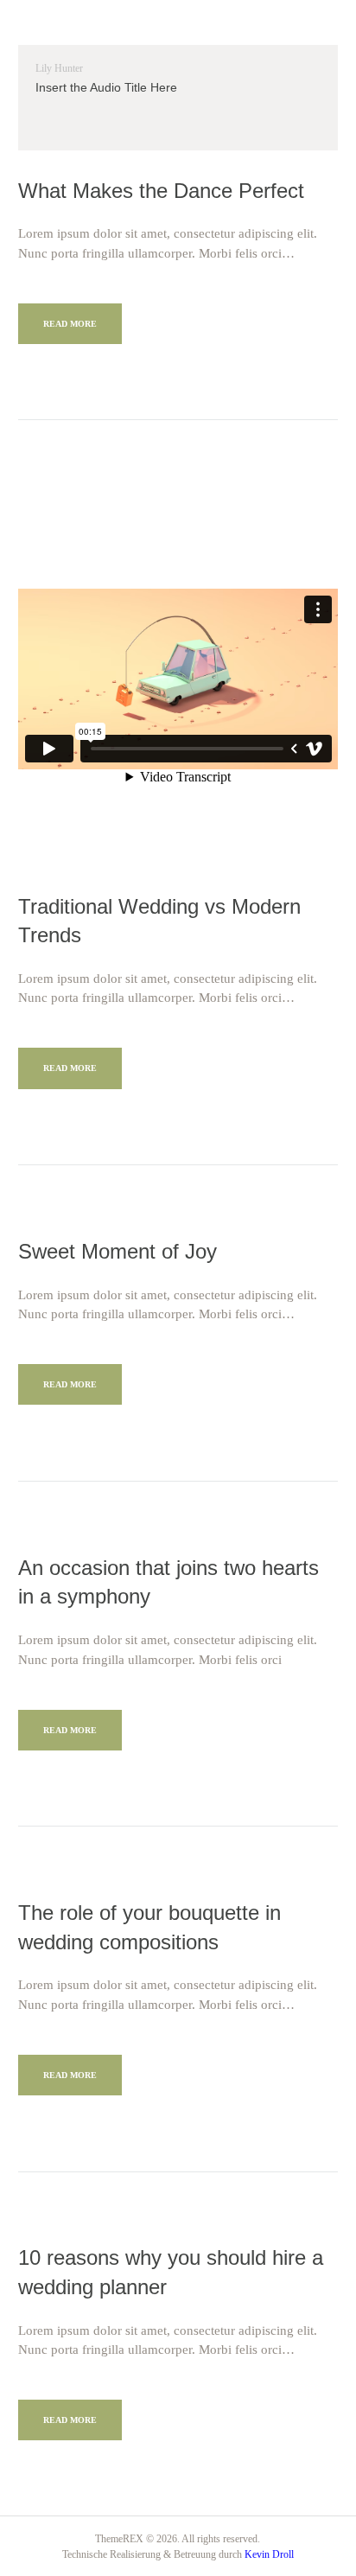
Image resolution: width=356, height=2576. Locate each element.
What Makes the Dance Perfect (161, 191)
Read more (70, 324)
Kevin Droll (269, 2554)
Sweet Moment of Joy (118, 1251)
